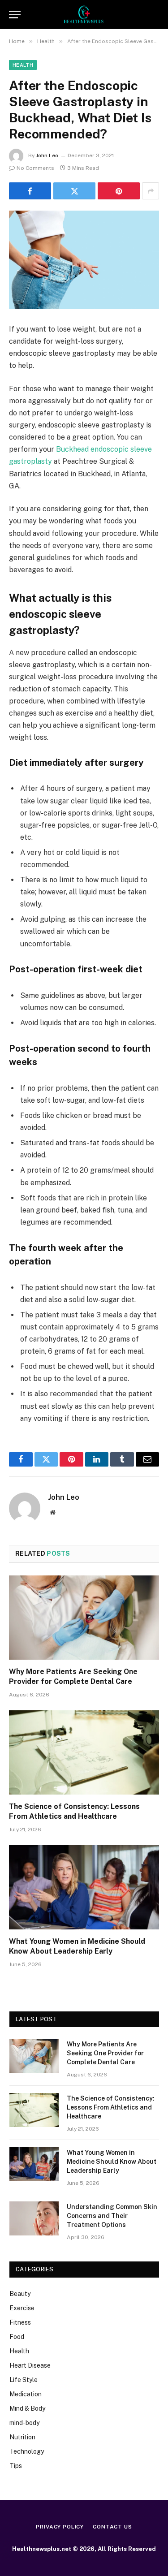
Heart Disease (30, 2365)
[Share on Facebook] (30, 191)
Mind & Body (27, 2408)
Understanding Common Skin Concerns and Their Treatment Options (112, 2216)
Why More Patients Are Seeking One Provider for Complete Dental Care (105, 2053)
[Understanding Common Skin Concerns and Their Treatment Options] (34, 2218)
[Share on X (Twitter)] (74, 191)
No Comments (35, 168)
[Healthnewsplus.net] (84, 15)
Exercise (22, 2308)
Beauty (20, 2294)
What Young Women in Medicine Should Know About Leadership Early (112, 2162)
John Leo (47, 155)
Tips (16, 2466)
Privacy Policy (60, 2527)
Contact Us (112, 2527)
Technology (27, 2451)
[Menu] (15, 15)
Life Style (24, 2380)
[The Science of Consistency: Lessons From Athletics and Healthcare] (84, 1752)
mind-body (24, 2423)
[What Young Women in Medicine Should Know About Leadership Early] (84, 1887)
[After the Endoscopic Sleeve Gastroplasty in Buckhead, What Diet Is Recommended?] (84, 260)
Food (17, 2337)
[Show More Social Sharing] (151, 191)
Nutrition (22, 2437)
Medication (26, 2394)
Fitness (20, 2322)
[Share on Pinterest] (119, 191)
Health (23, 65)
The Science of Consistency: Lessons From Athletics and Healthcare (111, 2107)
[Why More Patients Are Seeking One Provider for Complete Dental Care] (84, 1618)
